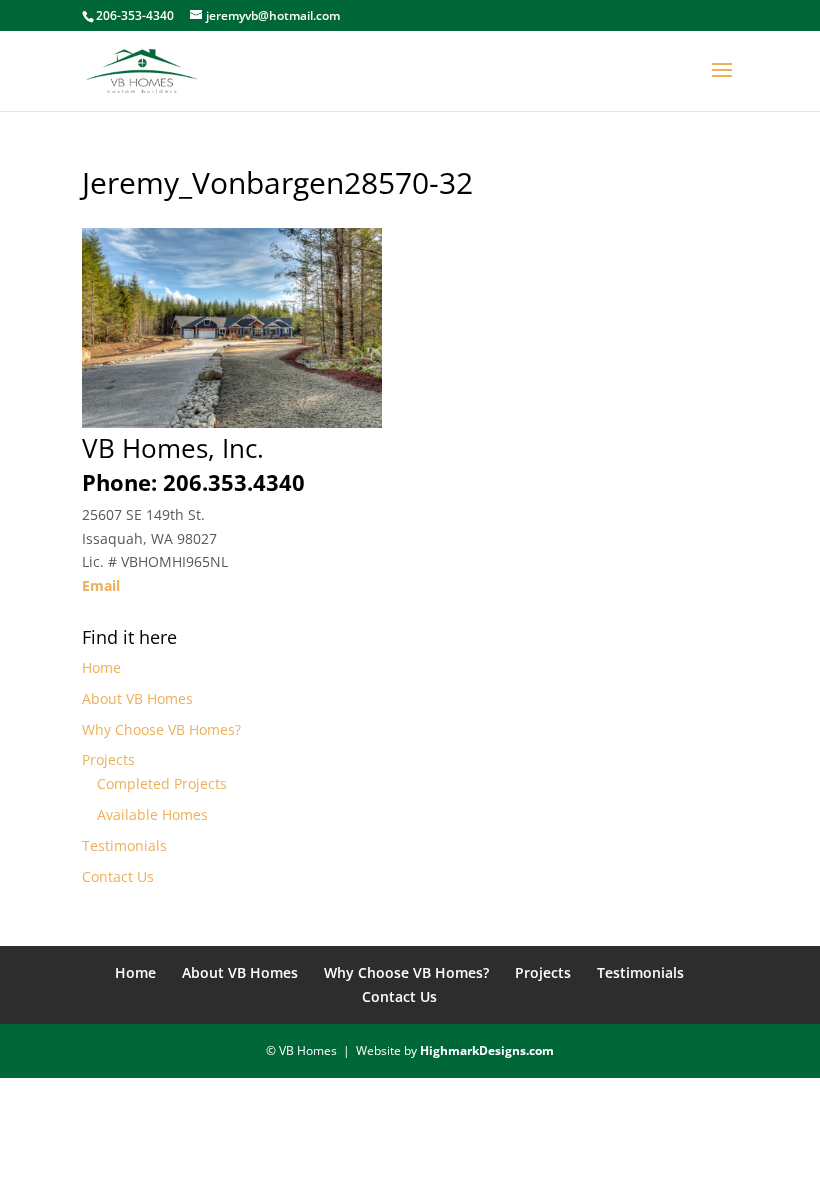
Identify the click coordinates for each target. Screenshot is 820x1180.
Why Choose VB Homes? (161, 729)
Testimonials (124, 845)
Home (101, 667)
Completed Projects (162, 783)
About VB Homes (137, 698)
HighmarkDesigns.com (487, 1050)
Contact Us (118, 876)
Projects (108, 759)
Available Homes (152, 814)
